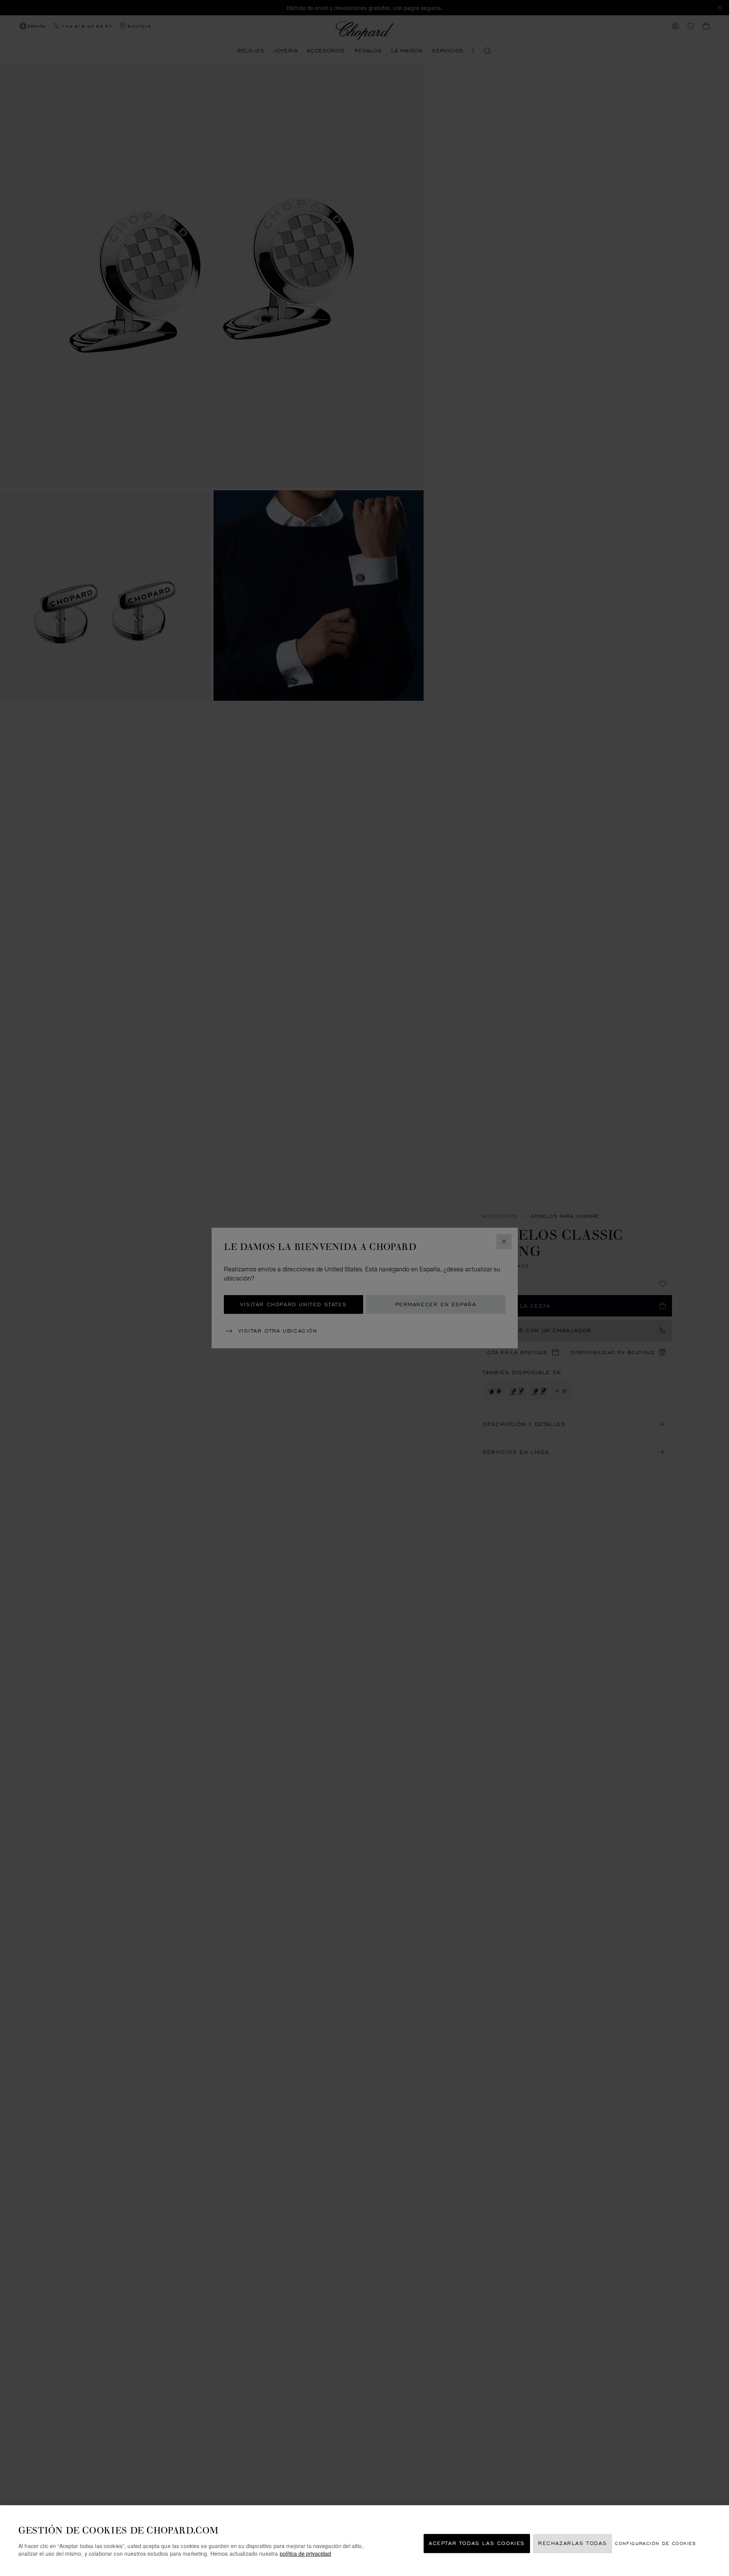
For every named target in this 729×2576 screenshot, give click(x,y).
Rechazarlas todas (572, 2544)
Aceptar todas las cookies (477, 2544)
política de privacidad (305, 2553)
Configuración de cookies (656, 2544)
